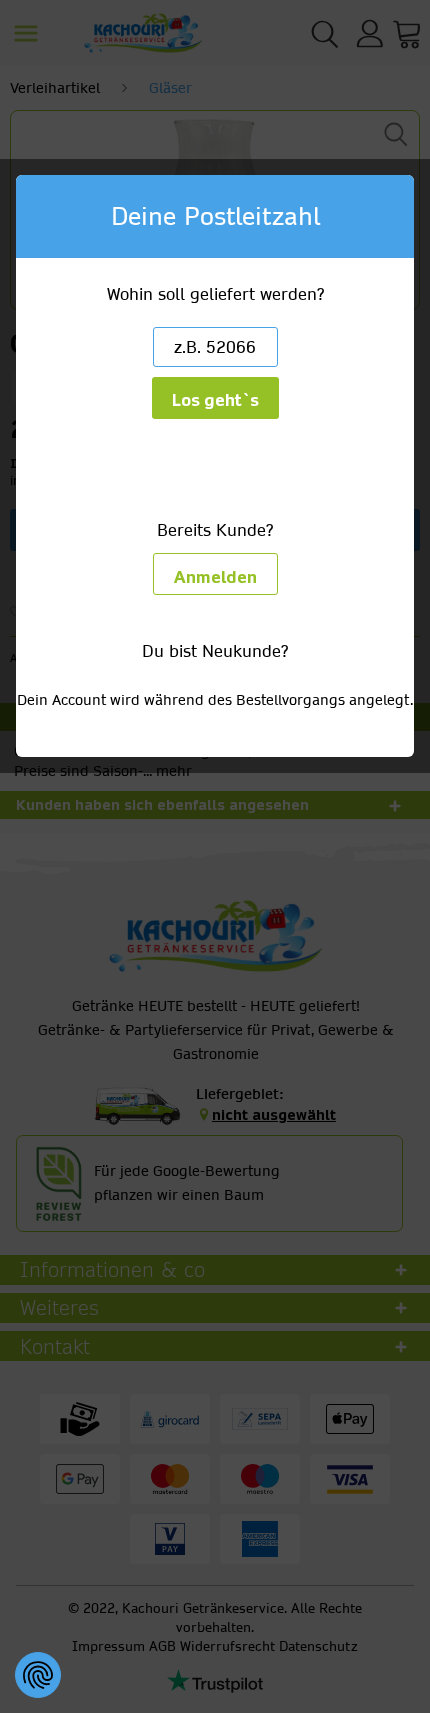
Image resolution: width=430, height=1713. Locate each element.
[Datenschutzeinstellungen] (38, 1675)
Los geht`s (215, 400)
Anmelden (215, 577)
